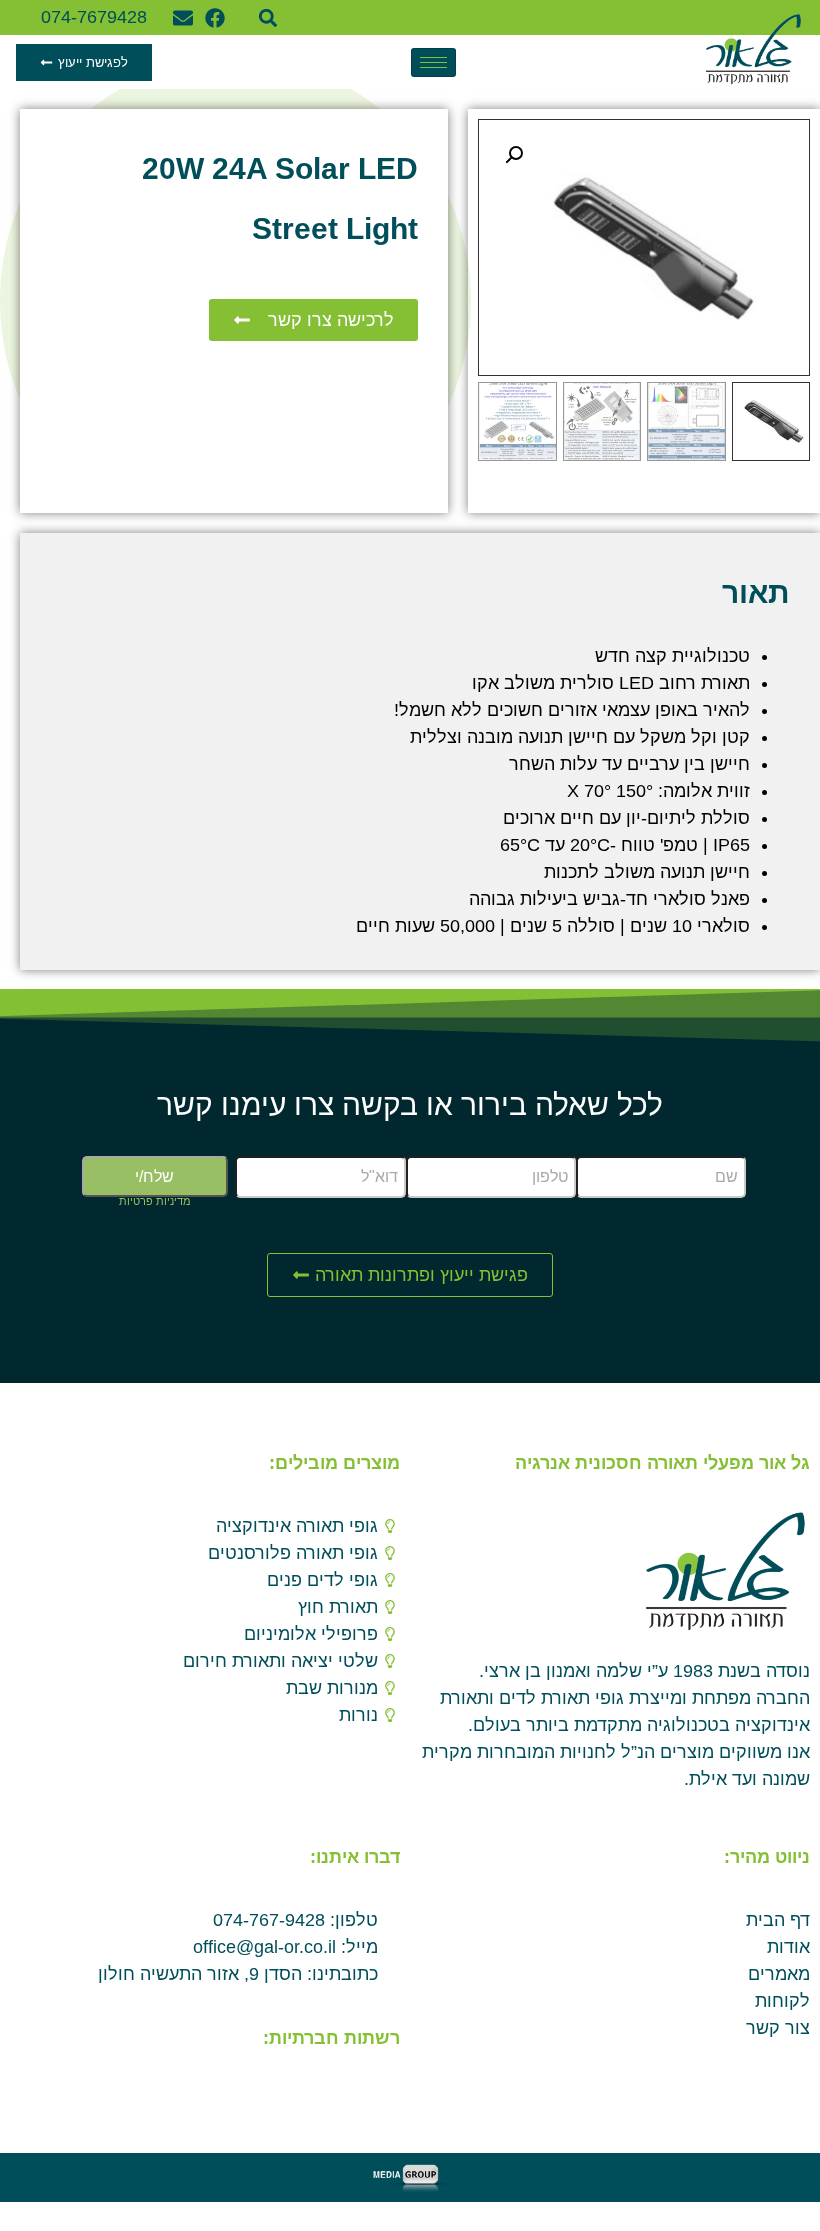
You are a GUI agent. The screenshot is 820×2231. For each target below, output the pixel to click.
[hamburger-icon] (433, 62)
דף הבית (778, 1920)
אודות (788, 1947)
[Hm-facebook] (384, 2087)
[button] (267, 17)
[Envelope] (183, 18)
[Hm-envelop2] (352, 2087)
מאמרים (779, 1974)
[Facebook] (215, 18)
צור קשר (778, 2028)
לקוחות (782, 2001)
